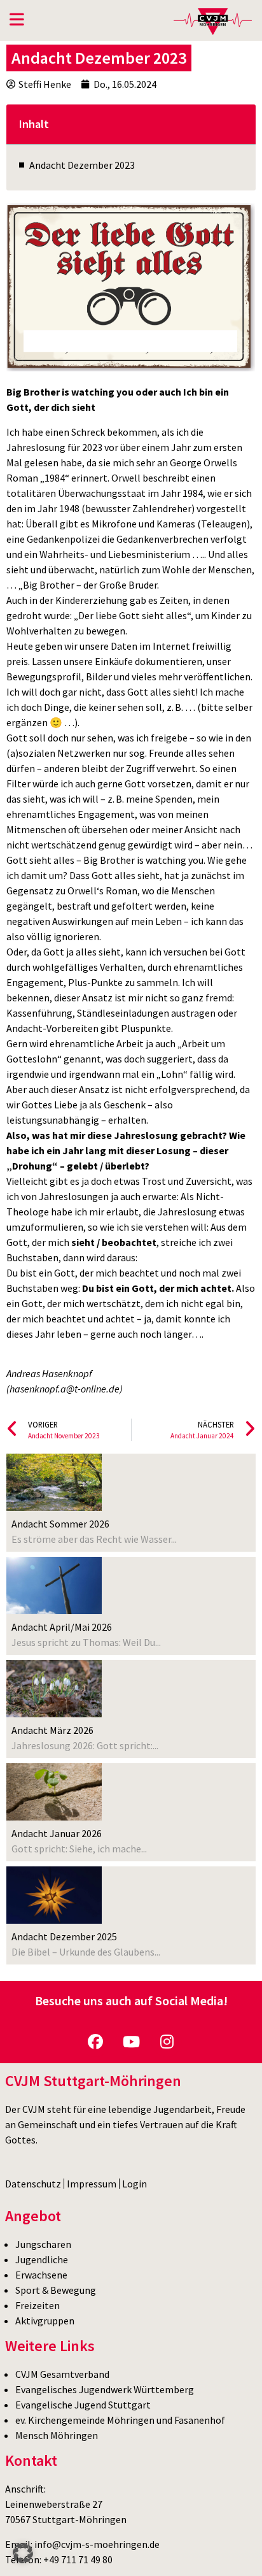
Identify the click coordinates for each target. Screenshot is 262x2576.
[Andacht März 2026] (54, 1689)
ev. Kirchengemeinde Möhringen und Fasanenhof (120, 2420)
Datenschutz (33, 2184)
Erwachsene (41, 2275)
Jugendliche (42, 2259)
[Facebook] (95, 2042)
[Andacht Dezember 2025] (54, 1895)
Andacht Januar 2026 (57, 1833)
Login (134, 2184)
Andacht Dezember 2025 (64, 1936)
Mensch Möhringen (57, 2435)
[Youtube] (131, 2042)
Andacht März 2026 (52, 1730)
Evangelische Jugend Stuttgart (83, 2405)
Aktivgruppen (45, 2321)
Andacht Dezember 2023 (82, 165)
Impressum (92, 2184)
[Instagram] (167, 2042)
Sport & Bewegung (56, 2290)
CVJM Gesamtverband (62, 2374)
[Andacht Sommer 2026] (54, 1482)
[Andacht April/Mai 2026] (54, 1585)
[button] (23, 2553)
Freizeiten (38, 2305)
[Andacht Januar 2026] (54, 1792)
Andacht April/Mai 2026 (62, 1627)
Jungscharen (43, 2244)
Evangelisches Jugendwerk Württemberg (105, 2389)
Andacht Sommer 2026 (60, 1524)
